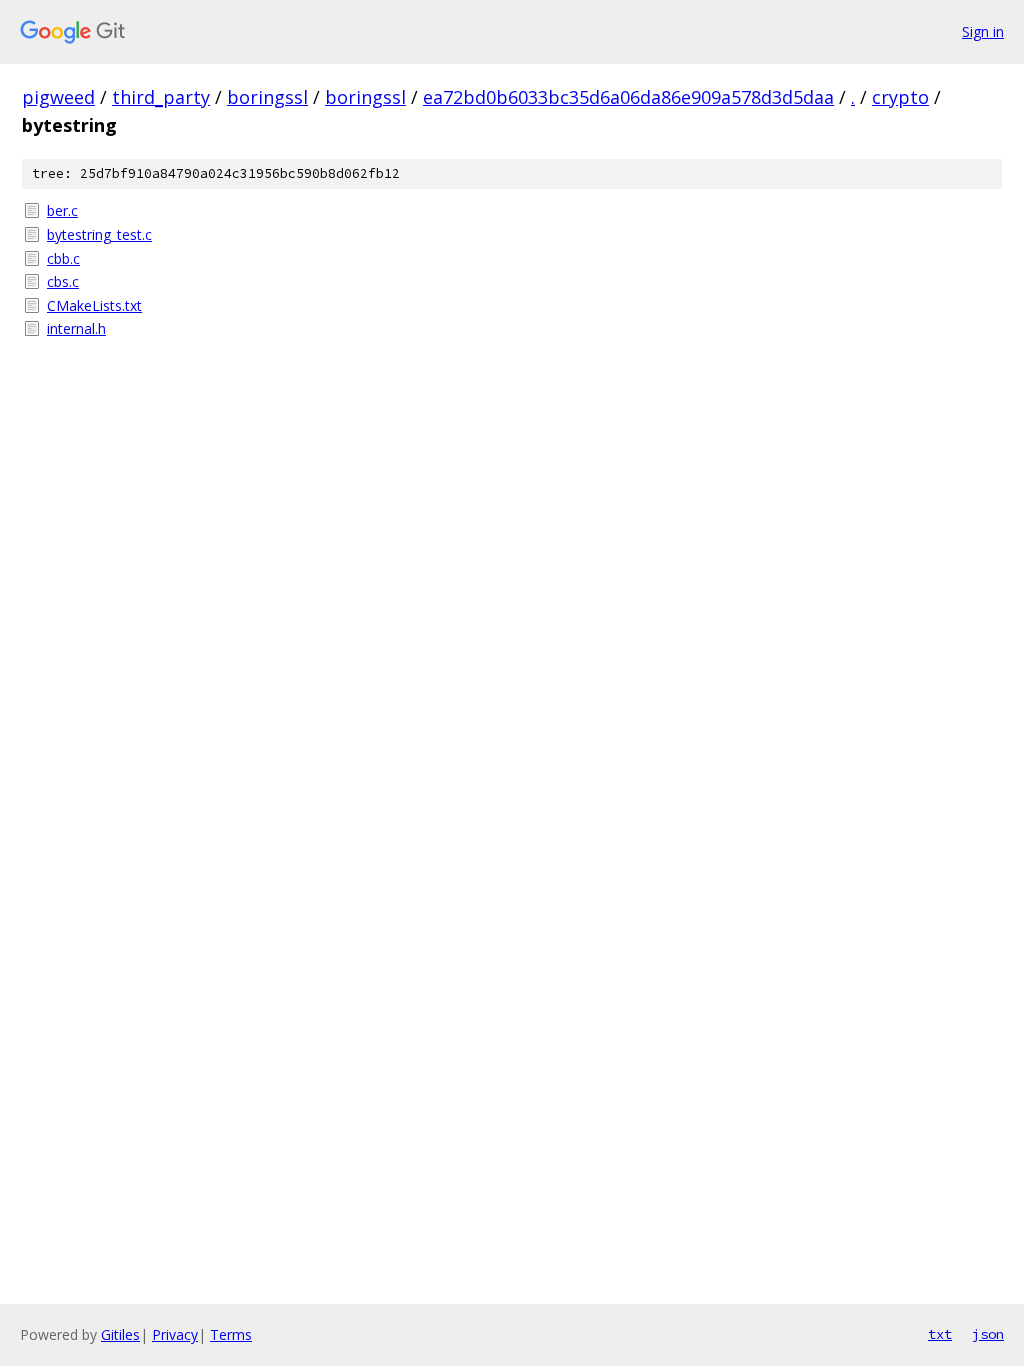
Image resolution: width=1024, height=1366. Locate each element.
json (988, 1334)
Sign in (983, 31)
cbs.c (63, 281)
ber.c (62, 210)
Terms (231, 1334)
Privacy (175, 1334)
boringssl (267, 97)
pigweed (58, 97)
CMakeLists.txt (94, 305)
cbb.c (63, 258)
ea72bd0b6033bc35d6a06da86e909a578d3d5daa (628, 97)
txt (940, 1334)
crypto (900, 97)
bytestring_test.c (99, 234)
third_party (161, 97)
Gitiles (120, 1334)
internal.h (76, 328)
